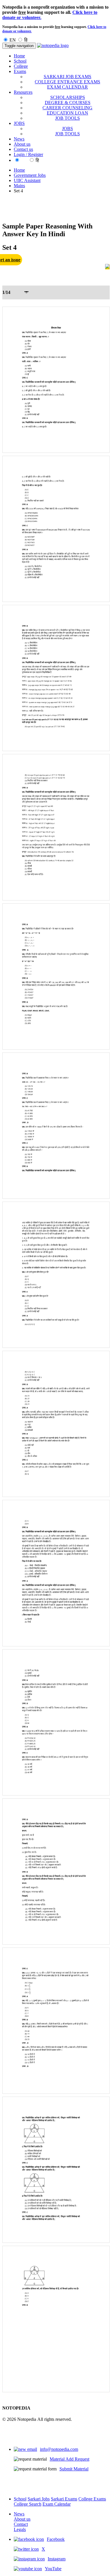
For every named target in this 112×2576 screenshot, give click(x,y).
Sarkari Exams (64, 2499)
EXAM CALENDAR (67, 87)
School (20, 61)
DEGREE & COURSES (68, 103)
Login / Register (28, 154)
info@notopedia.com (59, 2449)
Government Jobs (30, 175)
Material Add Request (69, 2459)
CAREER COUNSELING (67, 108)
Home (19, 56)
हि (26, 40)
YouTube (53, 2569)
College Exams (92, 2499)
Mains (19, 186)
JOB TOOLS (67, 118)
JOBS (67, 128)
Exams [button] (20, 71)
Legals (20, 2529)
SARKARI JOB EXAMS (67, 77)
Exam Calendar (57, 2504)
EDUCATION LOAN (67, 113)
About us (22, 144)
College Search (28, 2504)
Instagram (57, 2559)
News (19, 139)
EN (13, 40)
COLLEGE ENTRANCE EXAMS (67, 82)
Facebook (56, 2539)
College (21, 66)
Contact (21, 2524)
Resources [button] (23, 92)
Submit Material (74, 2469)
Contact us (23, 149)
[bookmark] (107, 267)
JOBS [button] (19, 123)
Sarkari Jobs (39, 2499)
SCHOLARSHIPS (68, 97)
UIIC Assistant (27, 180)
